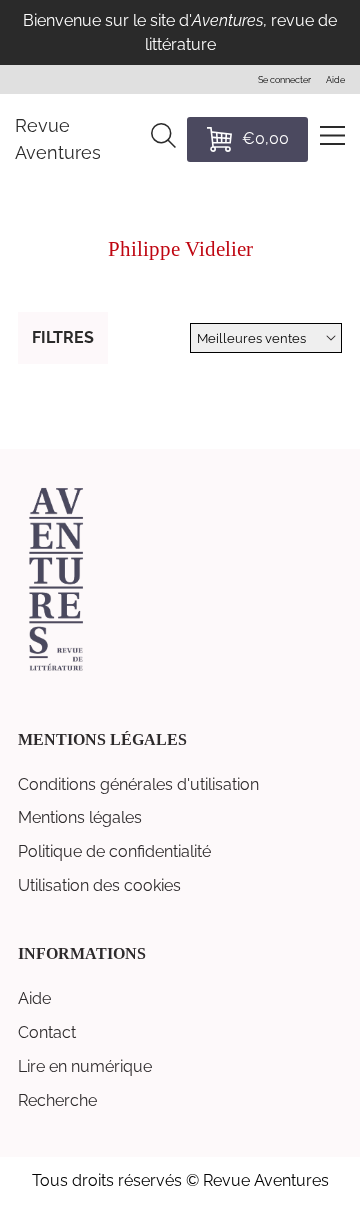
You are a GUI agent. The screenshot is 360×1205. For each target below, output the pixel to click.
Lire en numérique (85, 1066)
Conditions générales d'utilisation (138, 784)
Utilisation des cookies (99, 885)
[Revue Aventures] (56, 668)
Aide (34, 998)
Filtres (63, 337)
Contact (47, 1032)
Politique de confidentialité (114, 851)
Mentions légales (80, 817)
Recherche (57, 1100)
